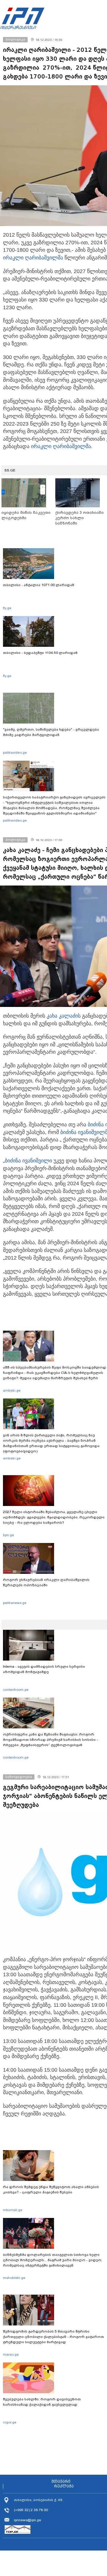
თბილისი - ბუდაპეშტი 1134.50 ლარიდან (40, 653)
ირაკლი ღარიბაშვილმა (33, 258)
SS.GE (10, 470)
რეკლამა (64, 2486)
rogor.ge (10, 2422)
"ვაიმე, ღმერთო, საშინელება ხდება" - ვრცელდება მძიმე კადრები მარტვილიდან (51, 732)
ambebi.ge (12, 1390)
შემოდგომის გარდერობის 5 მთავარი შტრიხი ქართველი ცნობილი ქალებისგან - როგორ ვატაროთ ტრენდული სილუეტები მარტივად (53, 2337)
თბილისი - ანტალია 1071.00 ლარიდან (39, 585)
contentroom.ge (16, 1690)
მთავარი (61, 2482)
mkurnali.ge (13, 2210)
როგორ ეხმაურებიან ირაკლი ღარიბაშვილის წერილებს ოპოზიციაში (46, 1582)
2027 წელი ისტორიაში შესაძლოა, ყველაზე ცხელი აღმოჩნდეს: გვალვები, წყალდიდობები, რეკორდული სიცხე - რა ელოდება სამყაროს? (54, 1517)
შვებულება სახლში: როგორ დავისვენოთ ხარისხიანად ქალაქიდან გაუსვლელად (42, 2402)
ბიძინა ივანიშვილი (28, 1161)
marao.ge (11, 2354)
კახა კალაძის (64, 1016)
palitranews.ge (15, 1603)
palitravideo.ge (15, 753)
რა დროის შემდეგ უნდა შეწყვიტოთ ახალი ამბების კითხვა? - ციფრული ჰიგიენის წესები (51, 2190)
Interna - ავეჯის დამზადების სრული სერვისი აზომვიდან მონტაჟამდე (44, 1669)
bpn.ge (8, 1535)
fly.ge (7, 608)
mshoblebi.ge (14, 2278)
